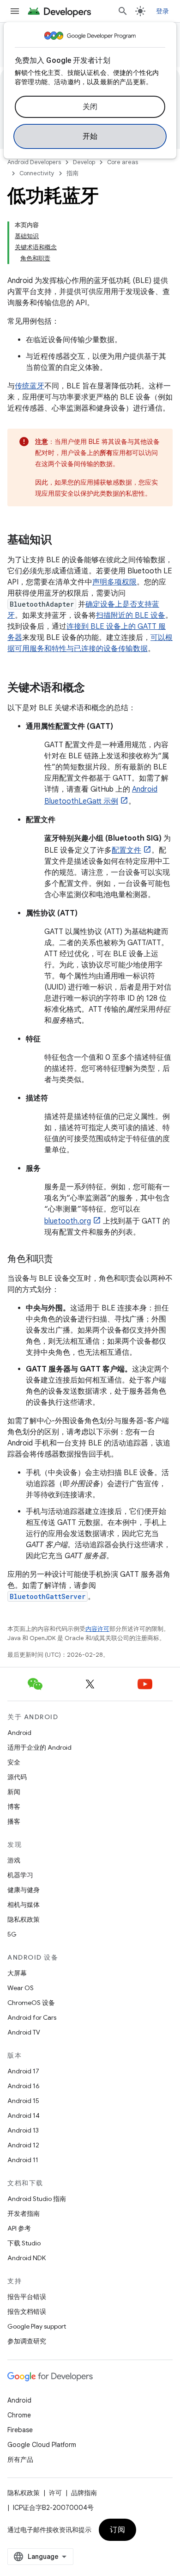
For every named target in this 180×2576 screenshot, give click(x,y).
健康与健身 (24, 1890)
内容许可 (97, 1629)
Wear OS (21, 1988)
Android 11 (23, 2160)
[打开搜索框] (123, 11)
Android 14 (24, 2115)
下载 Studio (24, 2243)
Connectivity (37, 173)
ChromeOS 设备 (31, 2003)
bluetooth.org (68, 1221)
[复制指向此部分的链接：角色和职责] (62, 1260)
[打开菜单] (15, 11)
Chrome (19, 2415)
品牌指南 (84, 2493)
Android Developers (34, 162)
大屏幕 (17, 1973)
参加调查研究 (27, 2341)
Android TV (24, 2032)
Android (19, 1733)
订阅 (117, 2530)
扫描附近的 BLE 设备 (131, 615)
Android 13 (23, 2130)
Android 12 (23, 2145)
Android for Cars (32, 2017)
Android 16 (24, 2086)
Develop (84, 162)
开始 (90, 136)
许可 (55, 2493)
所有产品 (20, 2459)
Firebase (20, 2430)
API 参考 (19, 2228)
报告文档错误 (27, 2312)
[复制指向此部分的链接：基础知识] (61, 541)
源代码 (17, 1777)
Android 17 (23, 2071)
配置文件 (126, 850)
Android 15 (23, 2101)
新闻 (14, 1792)
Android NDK (27, 2258)
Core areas (123, 162)
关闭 (90, 107)
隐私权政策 (24, 1919)
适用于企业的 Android (39, 1747)
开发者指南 (24, 2213)
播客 (14, 1821)
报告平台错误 (27, 2297)
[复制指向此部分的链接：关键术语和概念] (94, 689)
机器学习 (20, 1875)
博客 (14, 1807)
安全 (14, 1762)
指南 (72, 173)
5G (12, 1934)
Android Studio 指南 (37, 2199)
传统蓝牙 (30, 386)
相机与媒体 (24, 1905)
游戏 (14, 1860)
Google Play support (37, 2326)
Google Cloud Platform (42, 2445)
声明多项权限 (114, 582)
